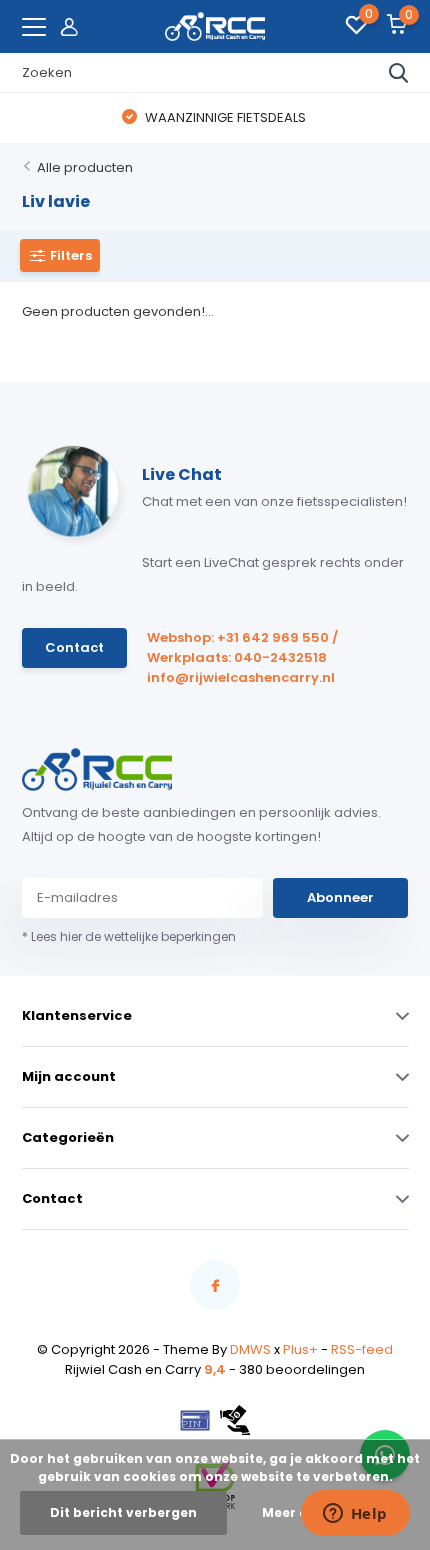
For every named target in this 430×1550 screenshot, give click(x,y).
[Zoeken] (399, 73)
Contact (74, 647)
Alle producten (85, 167)
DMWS (250, 1349)
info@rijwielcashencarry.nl (241, 677)
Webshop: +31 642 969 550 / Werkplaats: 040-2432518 (242, 647)
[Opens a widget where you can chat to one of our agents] (355, 1515)
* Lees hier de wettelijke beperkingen (129, 936)
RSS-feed (362, 1349)
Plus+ (300, 1349)
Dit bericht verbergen (123, 1512)
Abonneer (340, 897)
